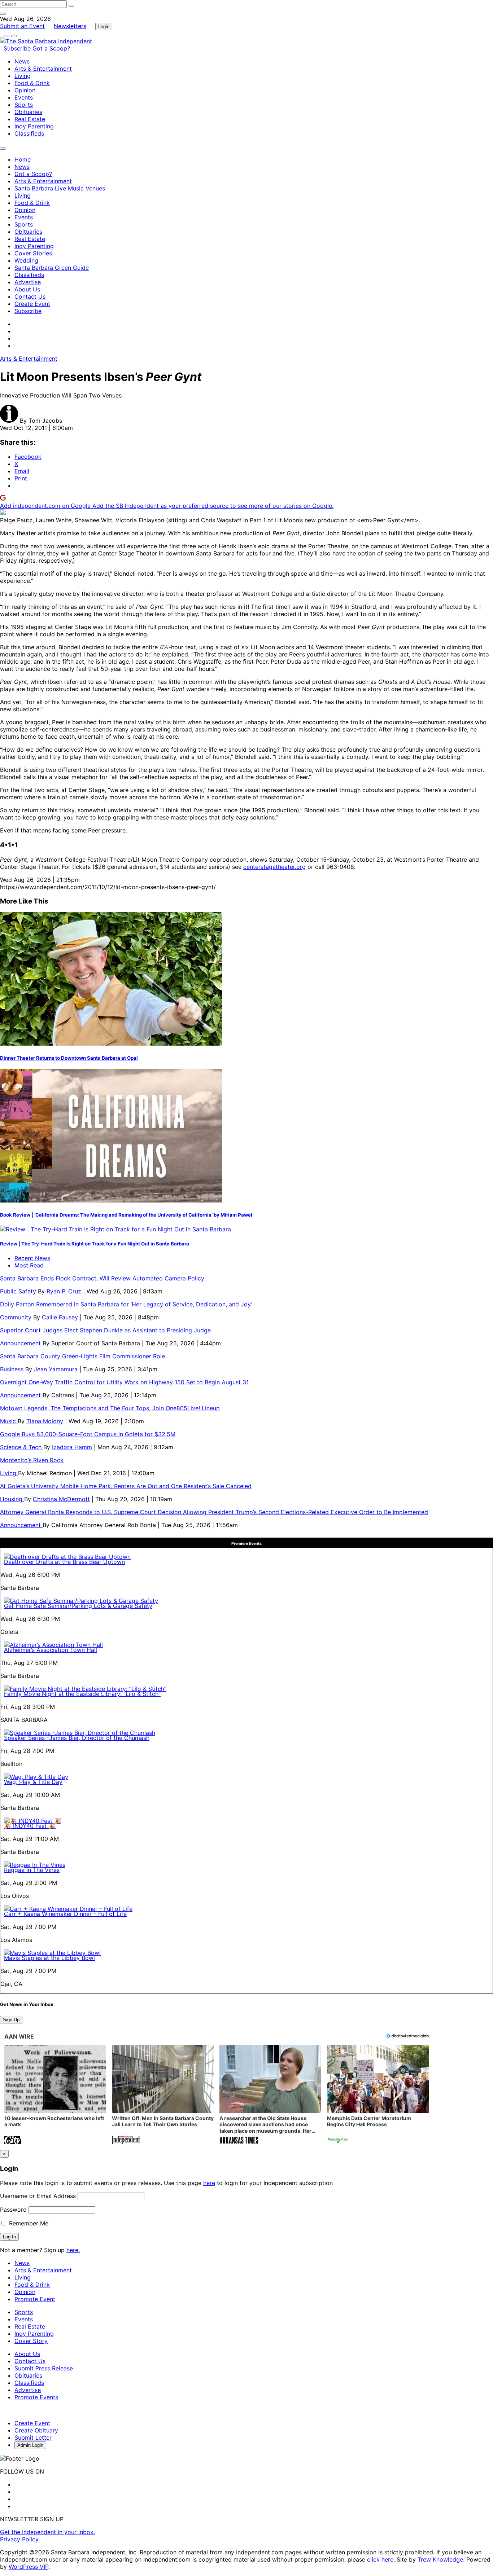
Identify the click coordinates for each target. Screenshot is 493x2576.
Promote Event (35, 2299)
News (22, 61)
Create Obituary (36, 2430)
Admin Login (30, 2445)
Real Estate (30, 119)
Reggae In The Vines (32, 1870)
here (209, 2183)
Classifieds (29, 133)
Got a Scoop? (51, 48)
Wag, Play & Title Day (33, 1782)
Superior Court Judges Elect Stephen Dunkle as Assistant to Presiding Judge (105, 1330)
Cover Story (31, 2341)
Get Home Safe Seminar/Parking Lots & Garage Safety (78, 1606)
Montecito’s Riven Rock (32, 1460)
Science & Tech (22, 1447)
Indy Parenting (34, 126)
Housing (12, 1499)
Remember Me (28, 2223)
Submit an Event (22, 26)
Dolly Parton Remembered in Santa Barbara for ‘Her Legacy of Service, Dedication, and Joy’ (126, 1304)
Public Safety (19, 1291)
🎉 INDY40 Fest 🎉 (30, 1826)
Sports (24, 105)
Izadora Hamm (72, 1447)
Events (24, 97)
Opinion (25, 90)
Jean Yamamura (56, 1369)
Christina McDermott (61, 1499)
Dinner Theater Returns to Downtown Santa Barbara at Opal (69, 1058)
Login (104, 27)
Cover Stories (33, 253)
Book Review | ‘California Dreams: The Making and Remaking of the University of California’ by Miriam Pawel (126, 1215)
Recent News (32, 1258)
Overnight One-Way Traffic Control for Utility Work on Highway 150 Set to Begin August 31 (124, 1382)
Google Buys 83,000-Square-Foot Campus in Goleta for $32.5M (88, 1434)
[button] (55, 2095)
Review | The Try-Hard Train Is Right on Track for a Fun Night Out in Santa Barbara (95, 1244)
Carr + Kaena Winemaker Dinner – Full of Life (65, 1914)
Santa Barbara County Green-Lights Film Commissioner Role (82, 1356)
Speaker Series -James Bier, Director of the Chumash (77, 1738)
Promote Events (36, 2397)
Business (13, 1369)
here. (73, 2250)
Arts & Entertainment (43, 69)
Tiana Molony (45, 1421)
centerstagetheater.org (274, 867)
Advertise (28, 282)
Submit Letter (33, 2437)
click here (380, 2559)
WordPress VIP (29, 2567)
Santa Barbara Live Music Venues (60, 188)
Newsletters (70, 26)
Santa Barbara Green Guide (52, 268)
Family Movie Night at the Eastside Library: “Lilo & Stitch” (82, 1694)
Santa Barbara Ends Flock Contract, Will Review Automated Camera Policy (102, 1278)
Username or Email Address (38, 2196)
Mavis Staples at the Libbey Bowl (49, 1958)
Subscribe (18, 48)
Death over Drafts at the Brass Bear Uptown (64, 1562)
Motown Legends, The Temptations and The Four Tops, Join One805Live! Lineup (110, 1408)
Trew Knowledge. (442, 2559)
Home (23, 159)
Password (13, 2210)
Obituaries (28, 112)
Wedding (26, 260)
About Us (27, 289)
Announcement (21, 1343)
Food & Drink (32, 83)
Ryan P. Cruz (64, 1291)
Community (17, 1317)
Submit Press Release (44, 2368)
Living (23, 76)
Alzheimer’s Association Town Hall (51, 1650)
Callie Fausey (60, 1317)
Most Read (29, 1265)
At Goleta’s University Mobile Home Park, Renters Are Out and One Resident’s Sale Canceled (126, 1486)
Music (9, 1421)
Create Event (32, 304)
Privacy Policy (19, 2539)
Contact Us (30, 296)
